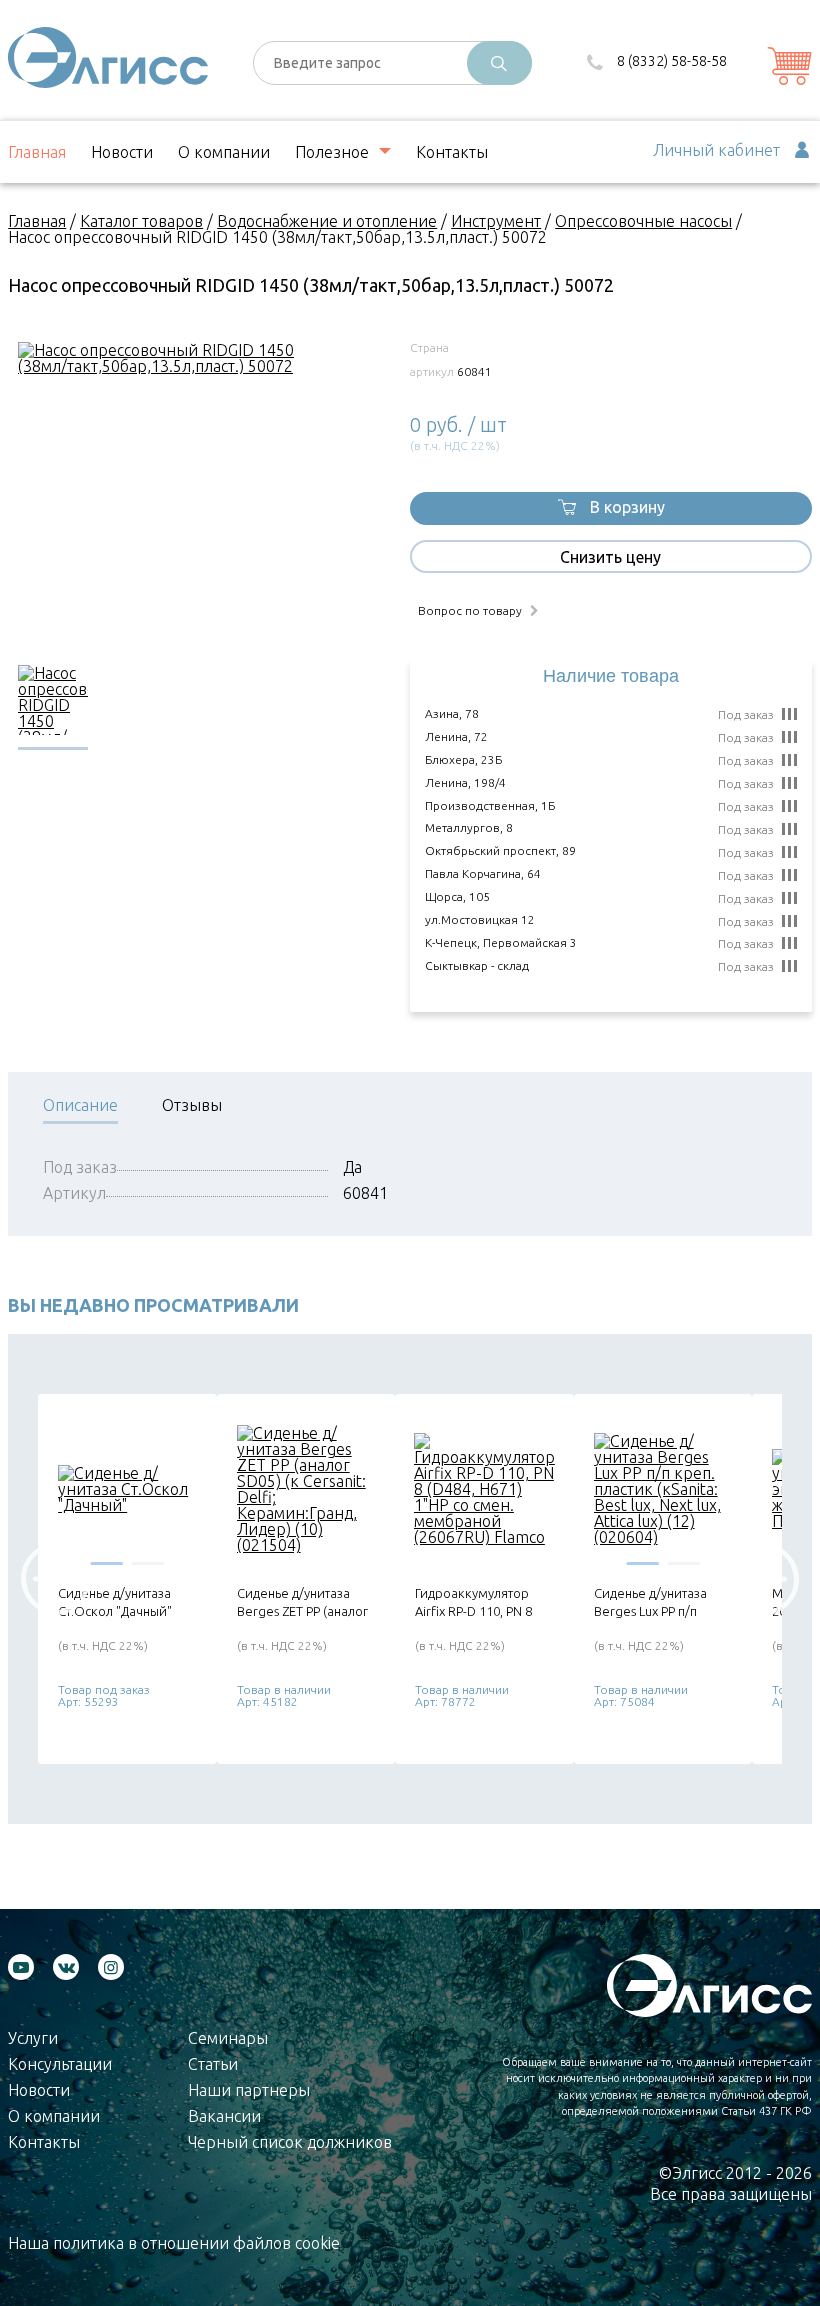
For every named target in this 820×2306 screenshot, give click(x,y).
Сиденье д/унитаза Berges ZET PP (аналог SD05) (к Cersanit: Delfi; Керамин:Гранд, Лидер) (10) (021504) (305, 1602)
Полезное (332, 152)
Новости (122, 152)
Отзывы (192, 1105)
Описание (80, 1105)
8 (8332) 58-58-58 (672, 61)
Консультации (60, 2064)
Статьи (213, 2064)
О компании (224, 152)
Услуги (33, 2038)
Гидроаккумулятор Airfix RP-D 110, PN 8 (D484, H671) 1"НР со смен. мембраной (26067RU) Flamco (476, 1602)
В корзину (627, 507)
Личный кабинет (716, 150)
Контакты (452, 152)
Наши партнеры (249, 2090)
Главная (37, 152)
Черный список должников (290, 2142)
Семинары (228, 2038)
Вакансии (224, 2116)
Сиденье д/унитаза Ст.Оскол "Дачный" (115, 1602)
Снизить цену (610, 557)
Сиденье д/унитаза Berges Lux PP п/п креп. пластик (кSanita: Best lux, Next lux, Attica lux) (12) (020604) (663, 1602)
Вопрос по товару (470, 611)
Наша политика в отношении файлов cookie (174, 2243)
